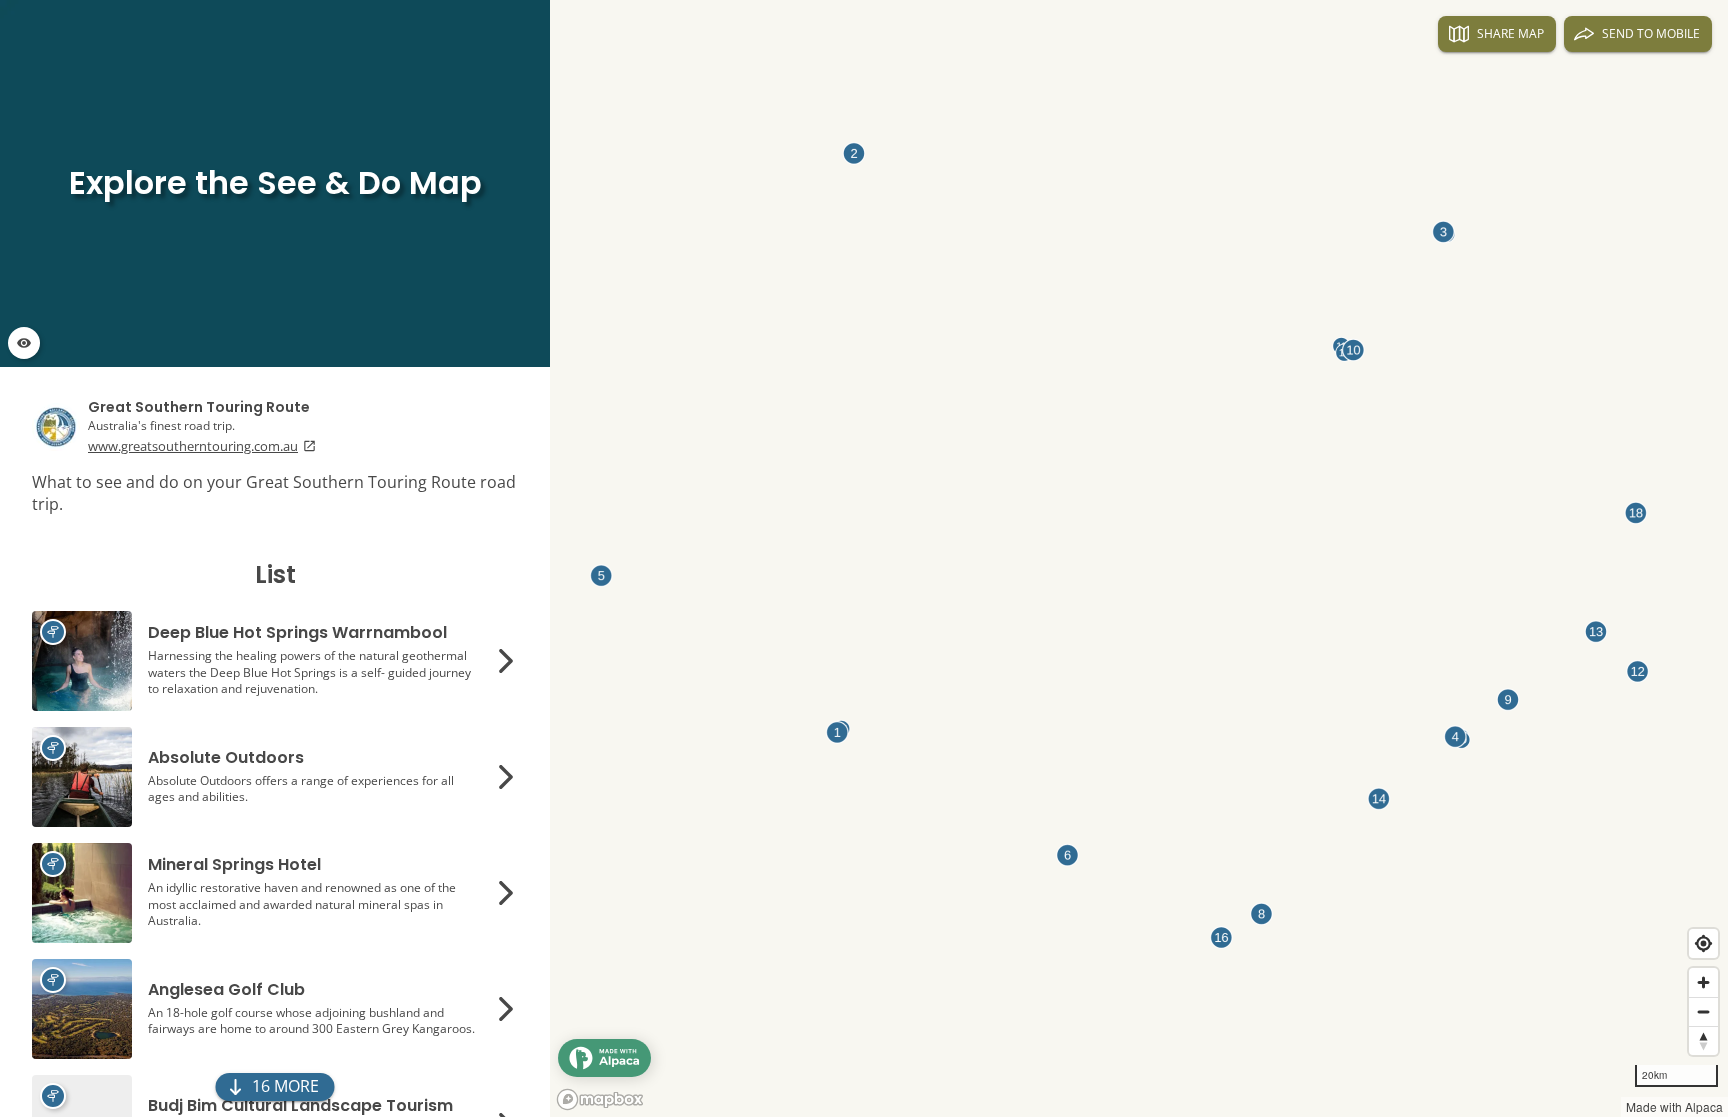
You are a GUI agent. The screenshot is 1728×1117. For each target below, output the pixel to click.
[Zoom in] (1703, 982)
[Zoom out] (1703, 1011)
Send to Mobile (1651, 33)
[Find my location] (1703, 943)
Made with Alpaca (1674, 1106)
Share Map (1510, 33)
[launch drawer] (604, 1058)
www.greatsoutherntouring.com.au (193, 446)
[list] (275, 558)
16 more (285, 1086)
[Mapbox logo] (600, 1099)
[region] (864, 558)
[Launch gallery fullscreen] (24, 343)
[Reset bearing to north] (1703, 1040)
